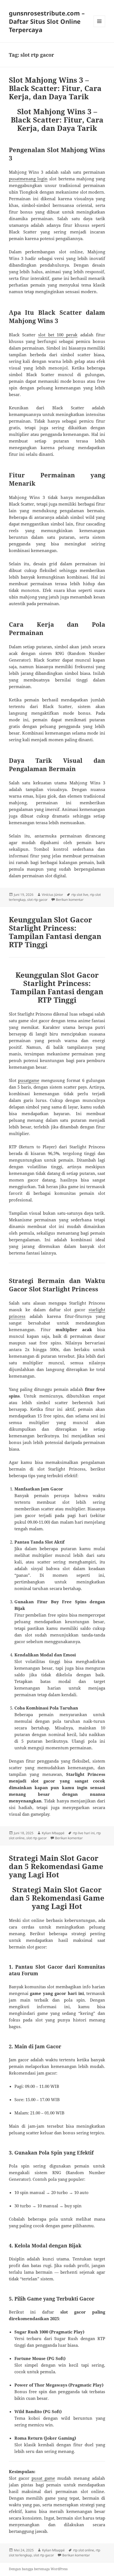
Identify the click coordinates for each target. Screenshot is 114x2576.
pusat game (43, 2478)
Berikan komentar (70, 900)
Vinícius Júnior (52, 895)
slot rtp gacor (37, 900)
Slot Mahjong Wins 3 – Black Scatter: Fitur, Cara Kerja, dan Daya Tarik (55, 88)
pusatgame (29, 1080)
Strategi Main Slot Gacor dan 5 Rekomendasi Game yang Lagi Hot (56, 1866)
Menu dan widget (99, 27)
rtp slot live (80, 895)
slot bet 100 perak (58, 335)
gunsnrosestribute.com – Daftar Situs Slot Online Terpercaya (47, 21)
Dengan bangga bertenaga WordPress (38, 2569)
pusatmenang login (28, 179)
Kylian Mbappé (53, 1833)
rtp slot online (84, 2550)
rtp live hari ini (84, 1833)
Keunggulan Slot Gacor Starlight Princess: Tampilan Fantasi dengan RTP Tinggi (55, 932)
